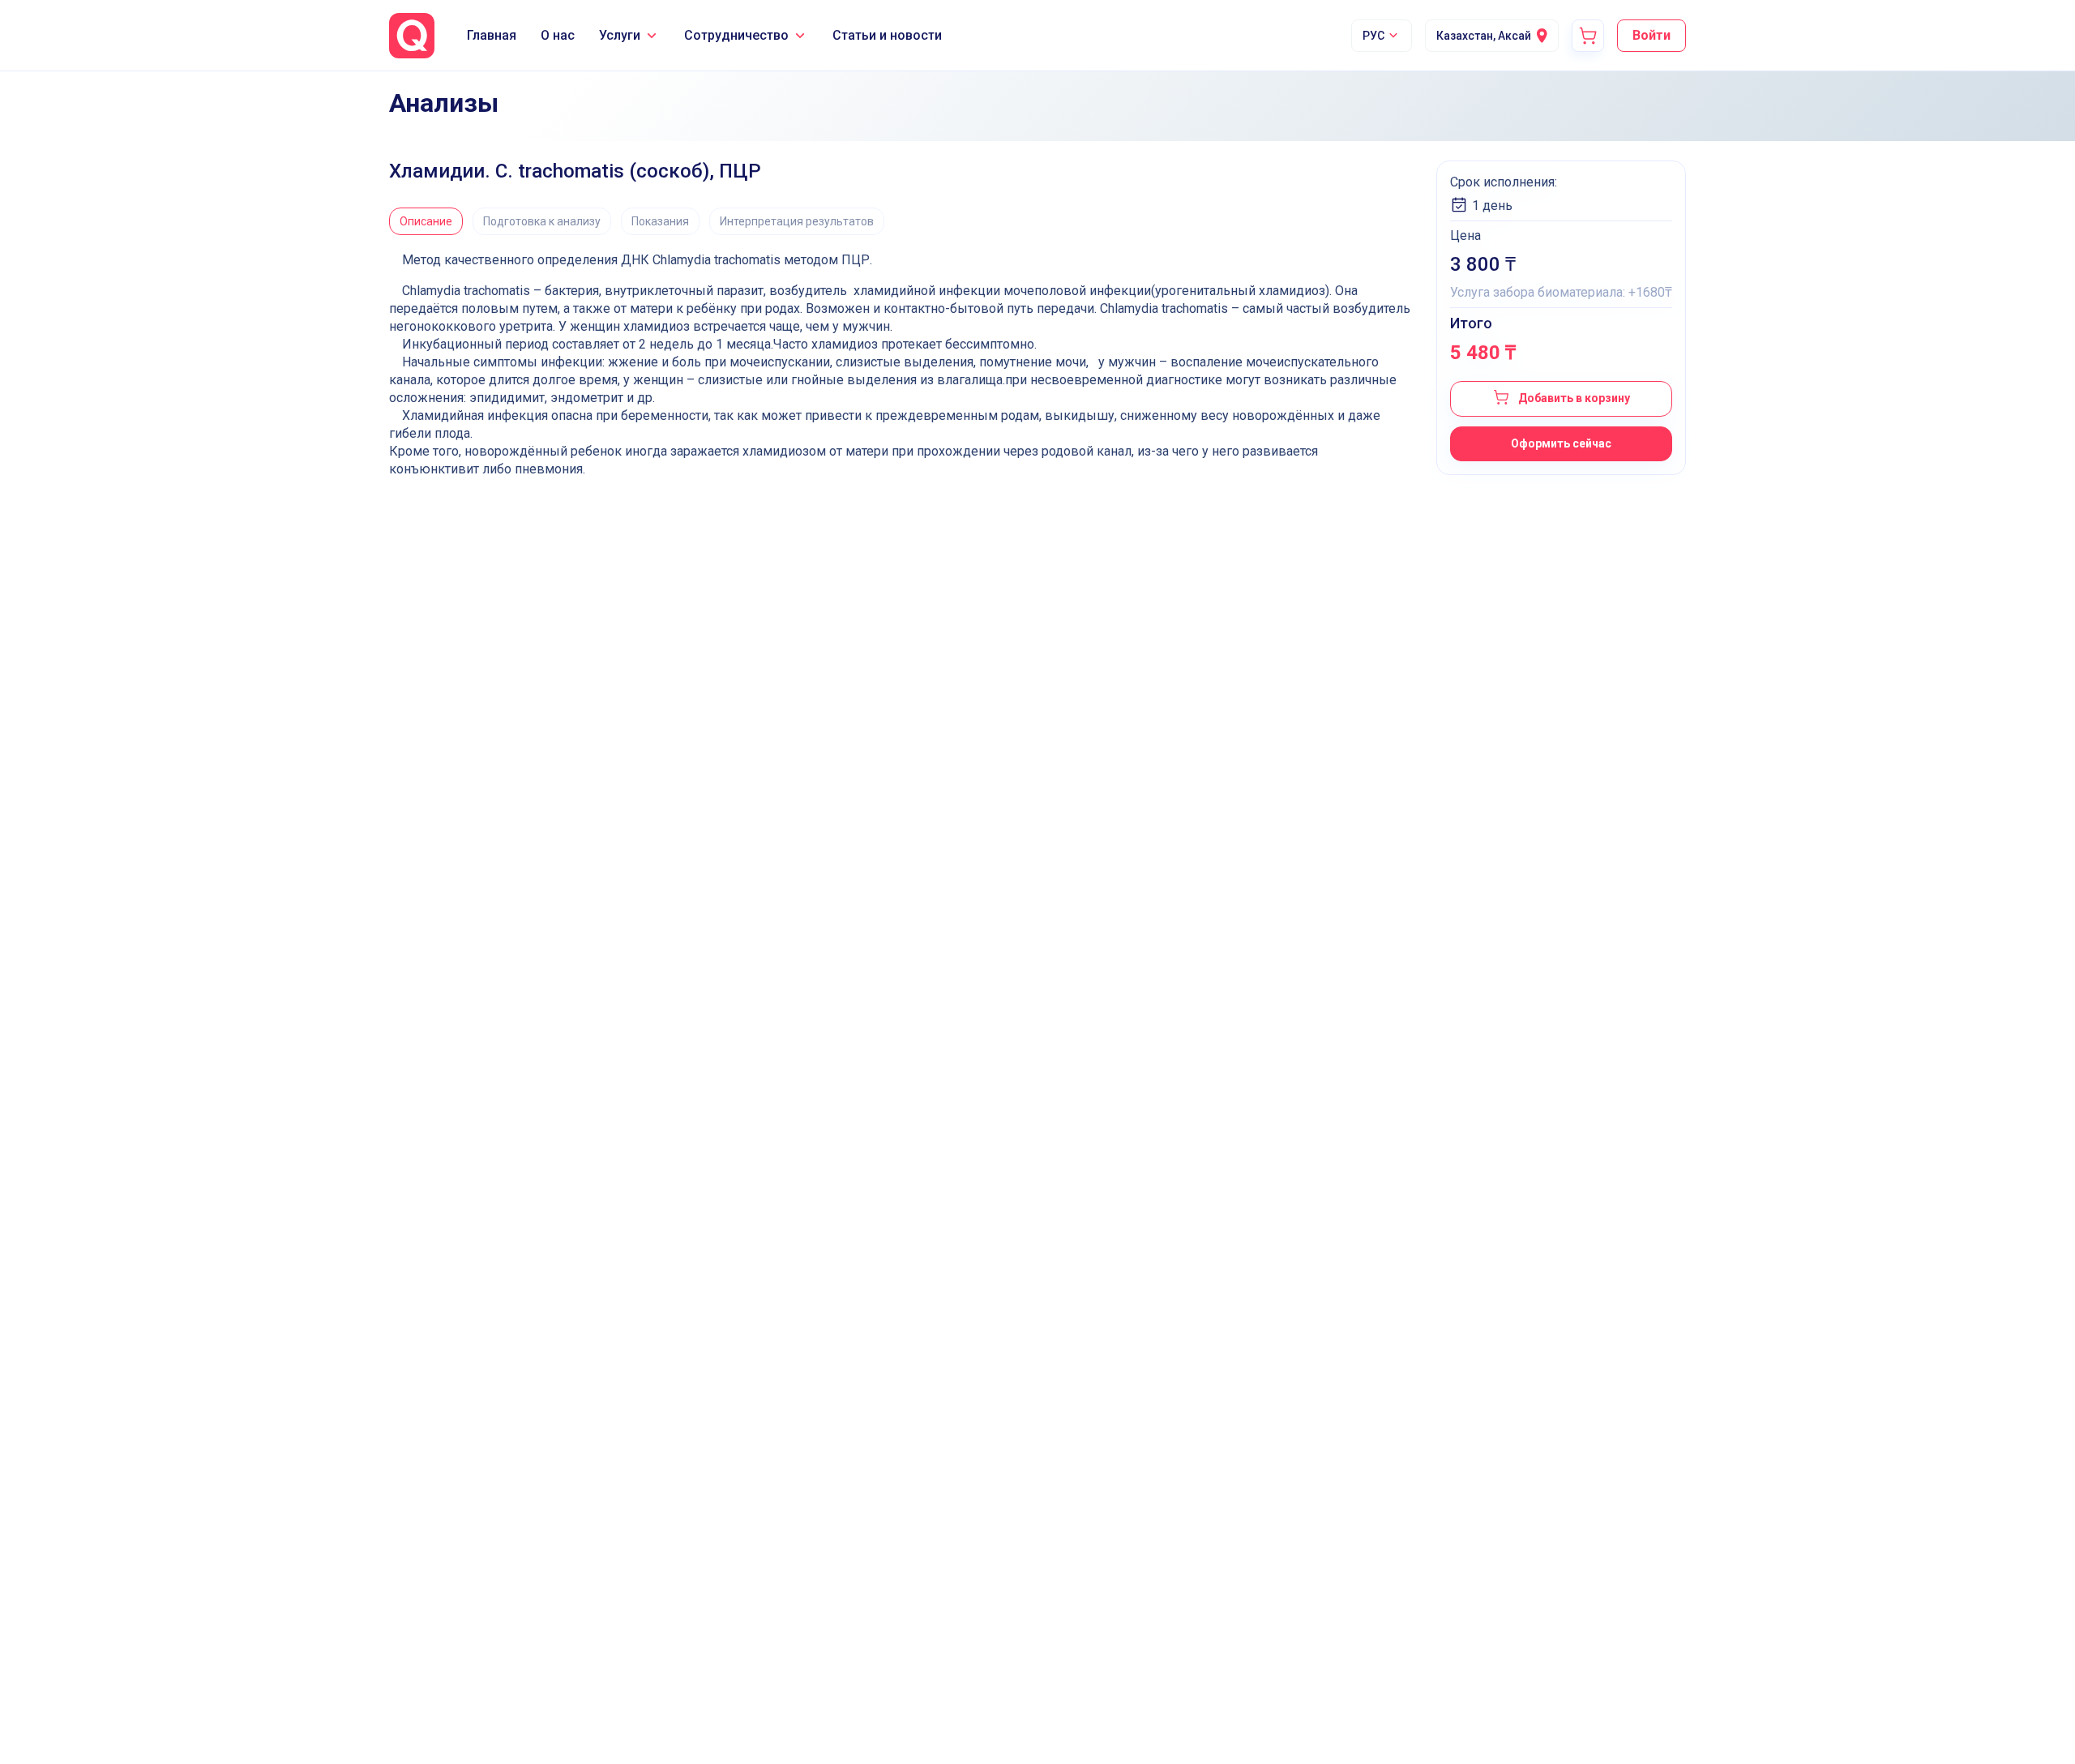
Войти (1651, 35)
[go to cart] (1588, 36)
